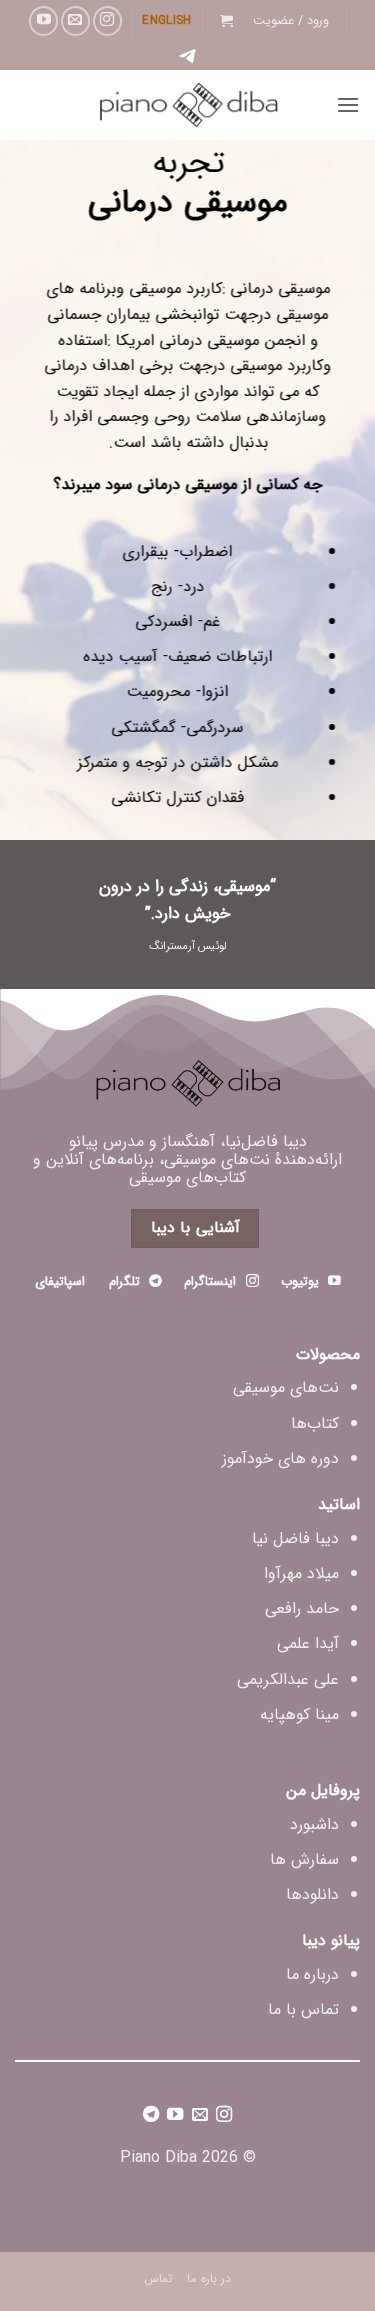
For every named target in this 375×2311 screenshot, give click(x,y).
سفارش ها (304, 1859)
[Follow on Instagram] (107, 20)
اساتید (339, 1504)
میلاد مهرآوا (301, 1573)
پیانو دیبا (331, 1940)
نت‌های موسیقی (286, 1387)
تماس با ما (303, 2009)
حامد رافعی (302, 1608)
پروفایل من (323, 1790)
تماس (158, 2278)
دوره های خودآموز (280, 1458)
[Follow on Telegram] (151, 2117)
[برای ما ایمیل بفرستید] (75, 20)
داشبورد (314, 1824)
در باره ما (209, 2278)
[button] (291, 21)
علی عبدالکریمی (288, 1679)
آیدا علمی (308, 1643)
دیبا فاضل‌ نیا (295, 1538)
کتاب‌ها (315, 1423)
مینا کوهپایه (299, 1714)
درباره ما (312, 1974)
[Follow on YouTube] (43, 20)
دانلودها (312, 1894)
